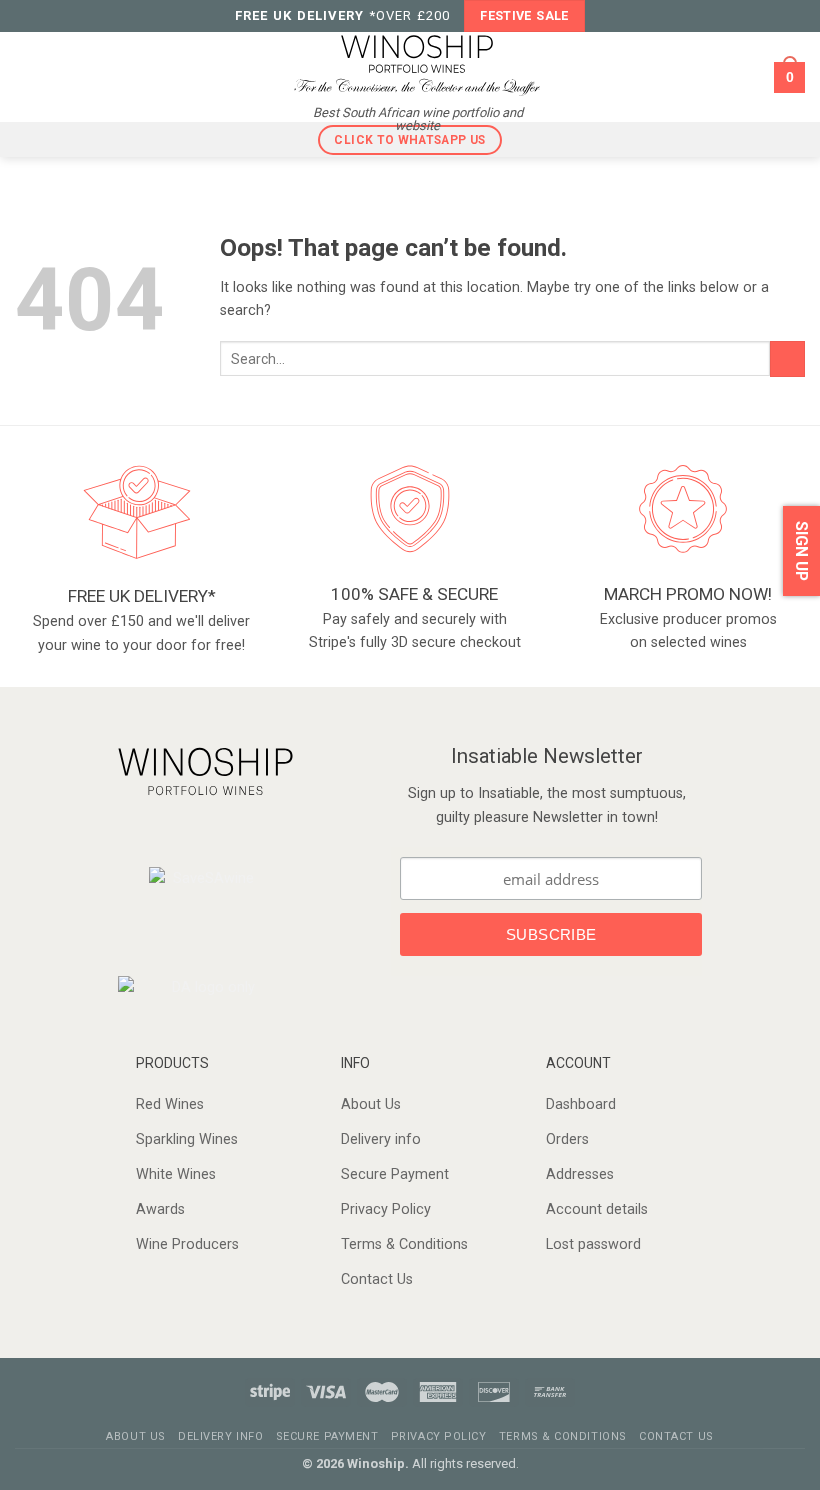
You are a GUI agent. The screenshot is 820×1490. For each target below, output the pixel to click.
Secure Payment (395, 1174)
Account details (597, 1209)
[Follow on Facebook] (190, 835)
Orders (567, 1139)
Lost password (593, 1244)
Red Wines (170, 1104)
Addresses (580, 1174)
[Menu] (28, 77)
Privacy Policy (386, 1209)
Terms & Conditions (404, 1244)
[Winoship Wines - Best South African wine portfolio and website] (417, 63)
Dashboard (581, 1104)
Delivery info (381, 1139)
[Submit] (787, 359)
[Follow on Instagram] (216, 835)
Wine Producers (187, 1244)
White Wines (176, 1174)
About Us (371, 1104)
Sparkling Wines (187, 1139)
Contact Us (377, 1279)
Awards (160, 1209)
